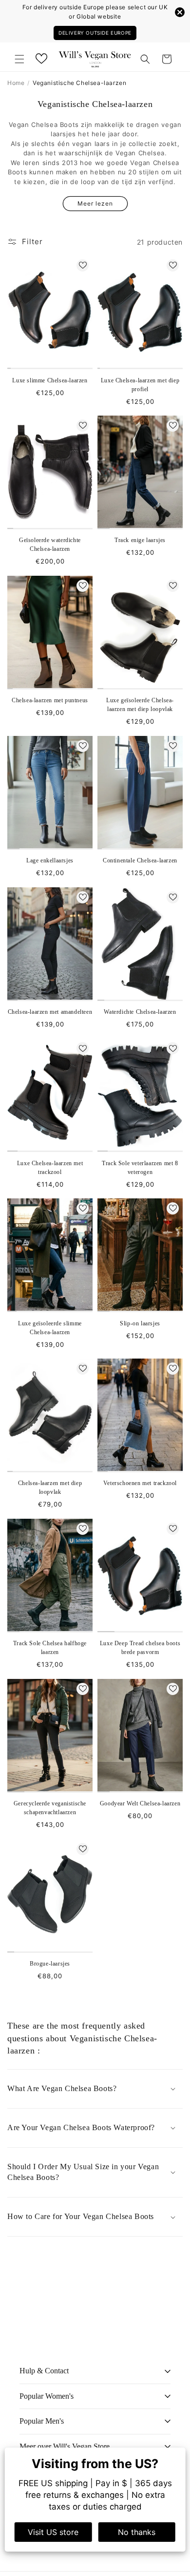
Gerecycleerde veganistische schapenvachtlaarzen (50, 1808)
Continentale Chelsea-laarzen (140, 860)
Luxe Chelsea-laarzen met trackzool (50, 1168)
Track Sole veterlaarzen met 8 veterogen (140, 1168)
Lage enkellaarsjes (50, 860)
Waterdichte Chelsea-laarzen (140, 1012)
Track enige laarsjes (140, 540)
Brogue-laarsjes (50, 1964)
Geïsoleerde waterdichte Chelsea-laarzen (50, 545)
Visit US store (53, 2532)
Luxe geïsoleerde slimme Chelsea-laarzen (50, 1328)
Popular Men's (42, 2421)
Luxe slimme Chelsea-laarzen (50, 380)
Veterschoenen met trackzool (140, 1483)
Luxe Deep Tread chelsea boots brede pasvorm (140, 1648)
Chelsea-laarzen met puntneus (50, 700)
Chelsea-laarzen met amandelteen (50, 1012)
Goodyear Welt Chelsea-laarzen (140, 1803)
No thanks (137, 2532)
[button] (19, 59)
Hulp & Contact (44, 2371)
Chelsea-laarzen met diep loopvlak (50, 1487)
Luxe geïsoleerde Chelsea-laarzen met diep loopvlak (140, 705)
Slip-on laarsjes (140, 1323)
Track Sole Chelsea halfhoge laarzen (50, 1648)
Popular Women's (47, 2396)
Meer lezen (95, 203)
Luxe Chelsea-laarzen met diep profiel (140, 385)
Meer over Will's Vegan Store (65, 2446)
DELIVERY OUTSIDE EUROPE (95, 33)
